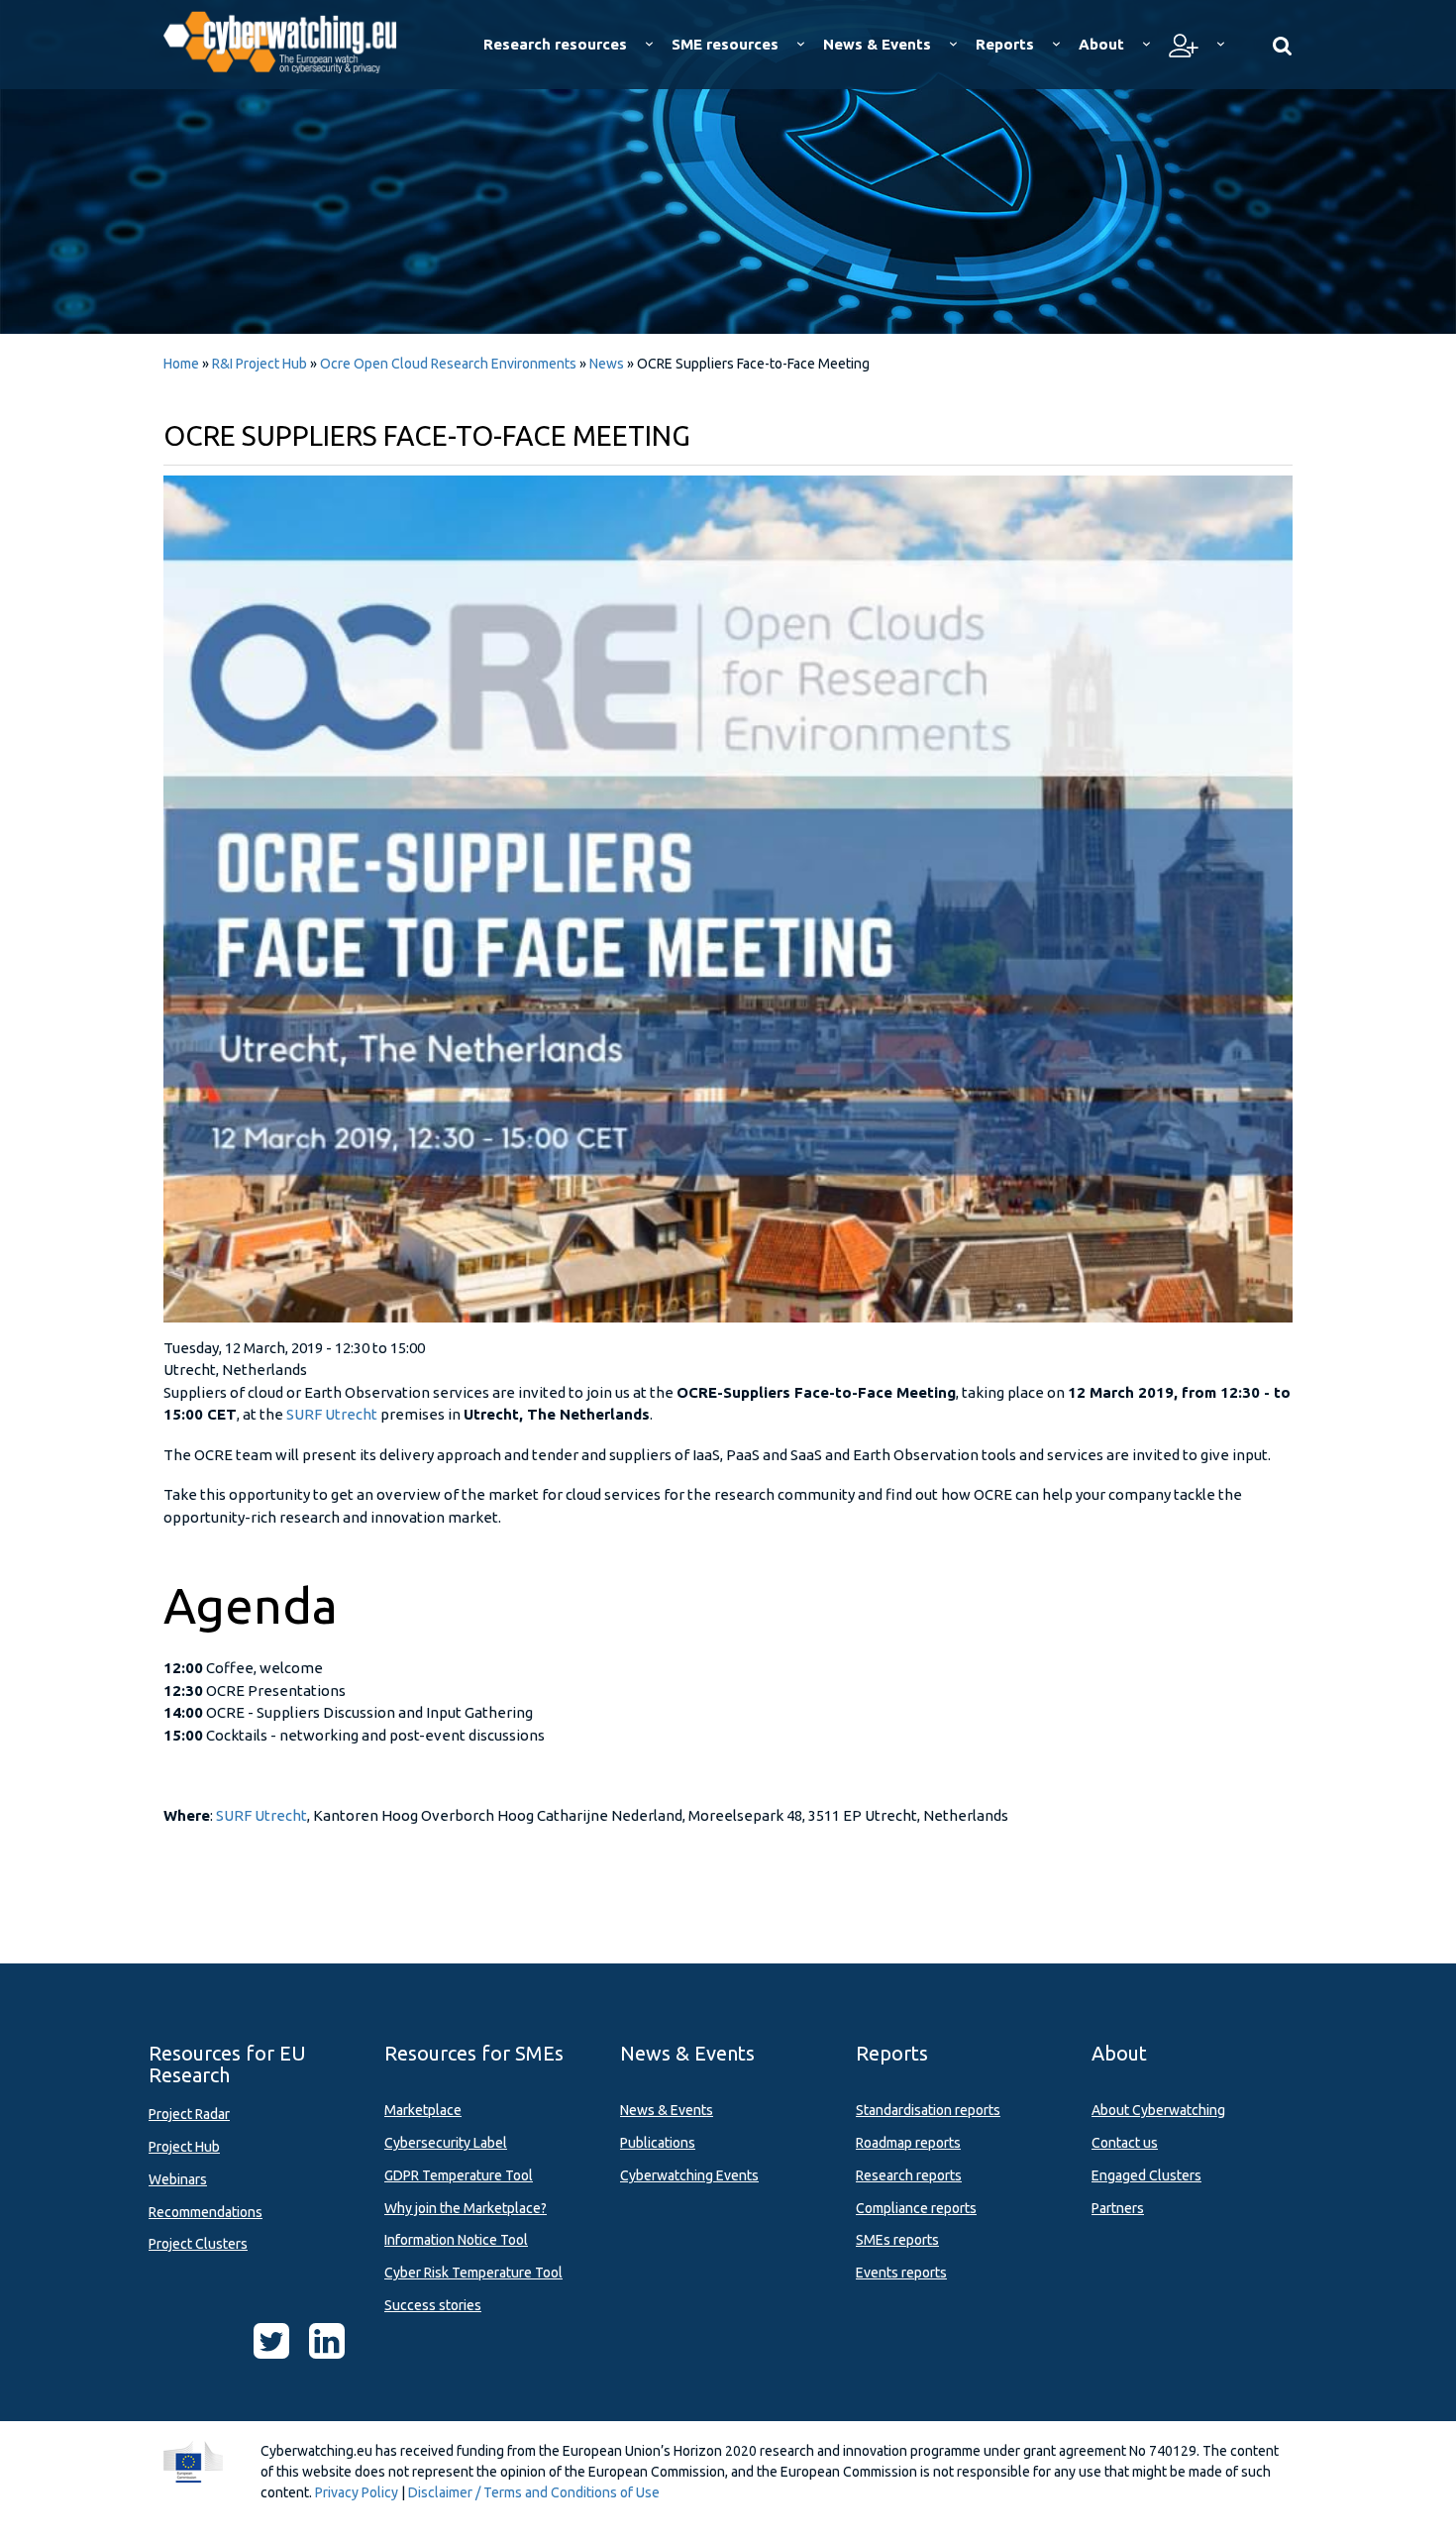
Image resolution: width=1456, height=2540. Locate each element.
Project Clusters (198, 2244)
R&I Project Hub (260, 364)
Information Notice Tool (456, 2240)
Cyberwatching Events (689, 2175)
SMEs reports (897, 2240)
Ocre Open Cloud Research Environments (448, 364)
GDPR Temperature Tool (459, 2175)
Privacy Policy (357, 2492)
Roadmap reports (908, 2143)
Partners (1118, 2208)
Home (181, 364)
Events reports (901, 2273)
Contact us (1125, 2143)
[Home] (294, 40)
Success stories (433, 2305)
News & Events (667, 2110)
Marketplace (423, 2110)
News (607, 364)
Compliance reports (916, 2208)
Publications (658, 2143)
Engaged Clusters (1146, 2175)
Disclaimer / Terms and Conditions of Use (534, 2492)
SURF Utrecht (332, 1414)
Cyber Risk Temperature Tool (473, 2273)
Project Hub (184, 2147)
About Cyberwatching (1158, 2110)
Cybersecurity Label (446, 2143)
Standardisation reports (928, 2110)
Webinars (178, 2179)
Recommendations (206, 2212)
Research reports (909, 2175)
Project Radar (189, 2114)
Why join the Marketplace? (466, 2208)
